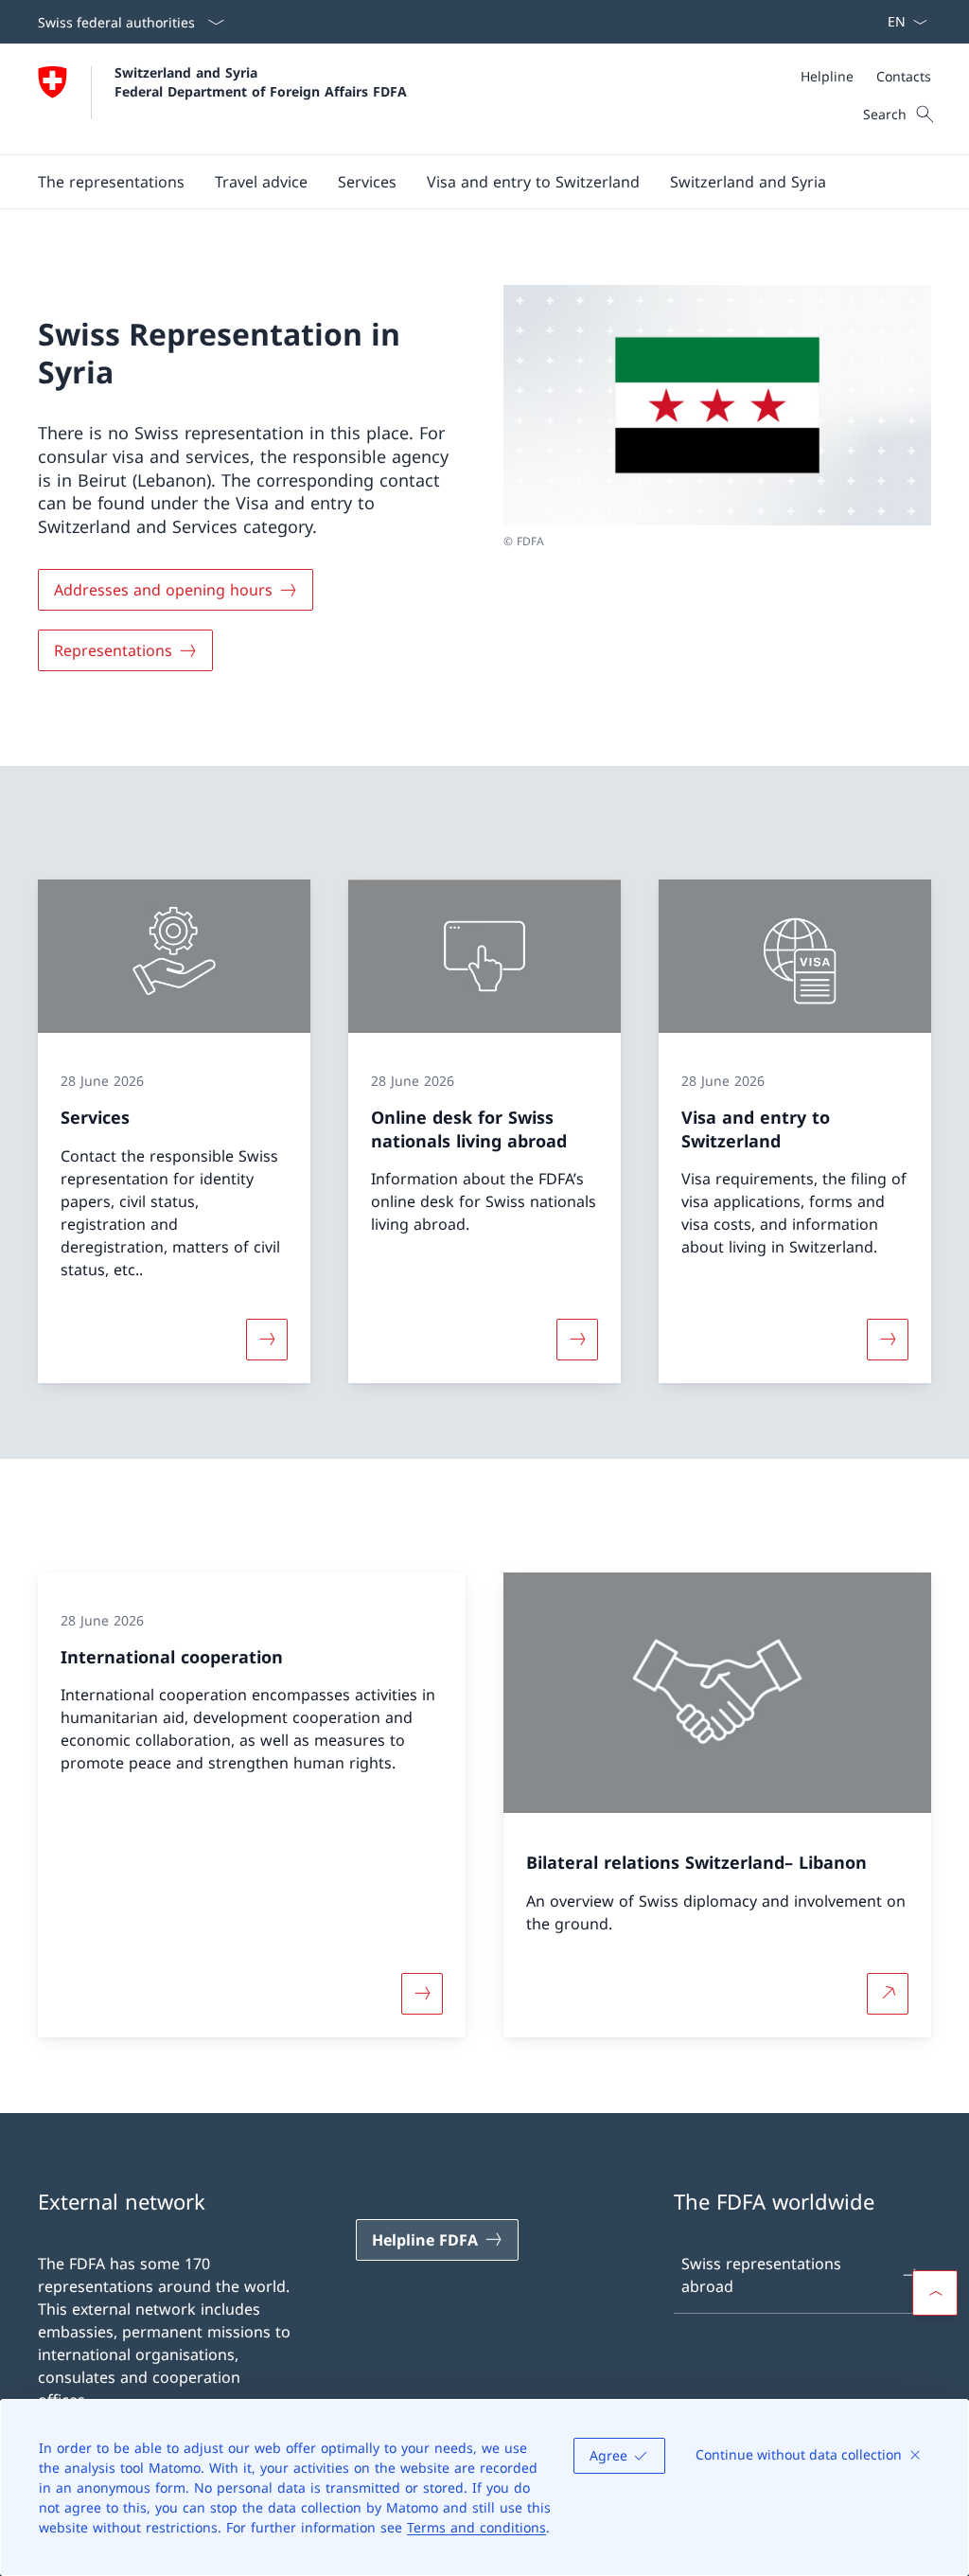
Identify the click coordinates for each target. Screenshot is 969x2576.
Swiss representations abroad (761, 2275)
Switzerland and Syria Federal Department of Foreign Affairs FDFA (261, 81)
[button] (261, 182)
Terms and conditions (476, 2527)
